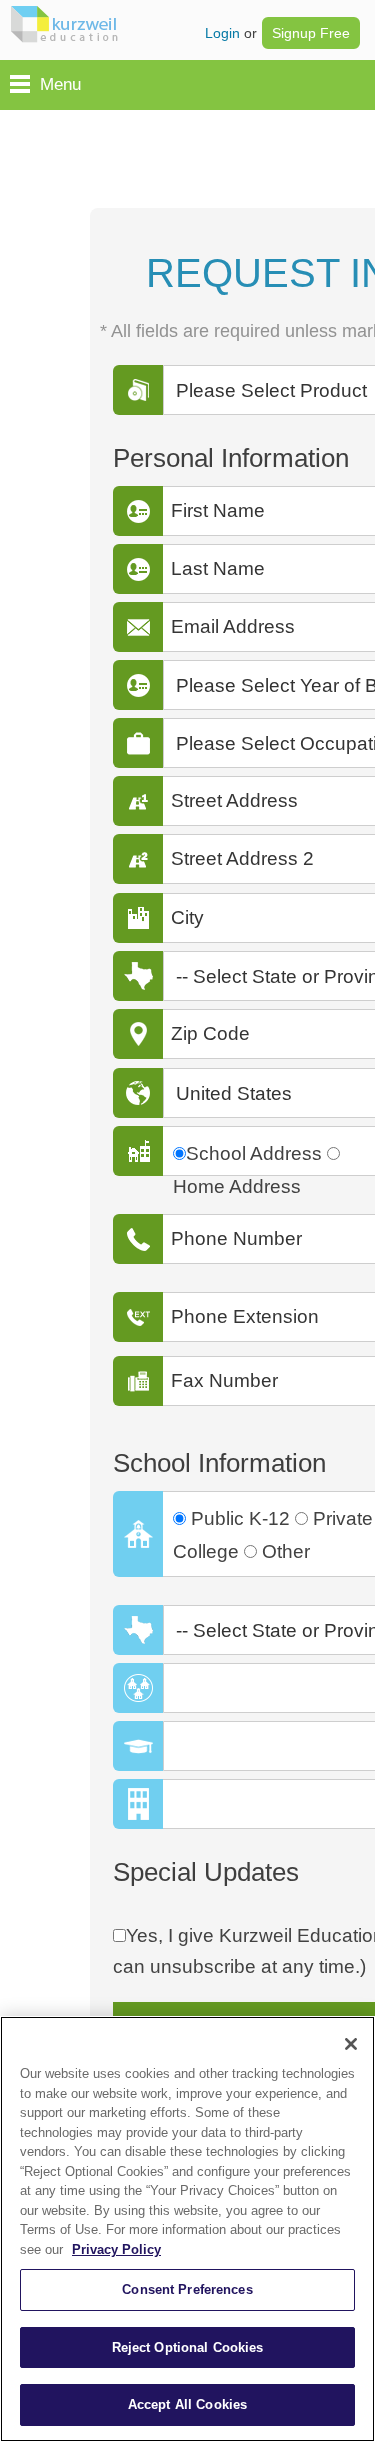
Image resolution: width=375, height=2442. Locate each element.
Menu (60, 84)
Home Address (237, 1186)
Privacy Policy (116, 2249)
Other (286, 1551)
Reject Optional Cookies (188, 2347)
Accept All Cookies (187, 2404)
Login (222, 33)
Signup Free (311, 33)
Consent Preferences (187, 2289)
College (206, 1551)
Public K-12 (240, 1518)
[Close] (351, 2044)
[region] (187, 2229)
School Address (254, 1153)
